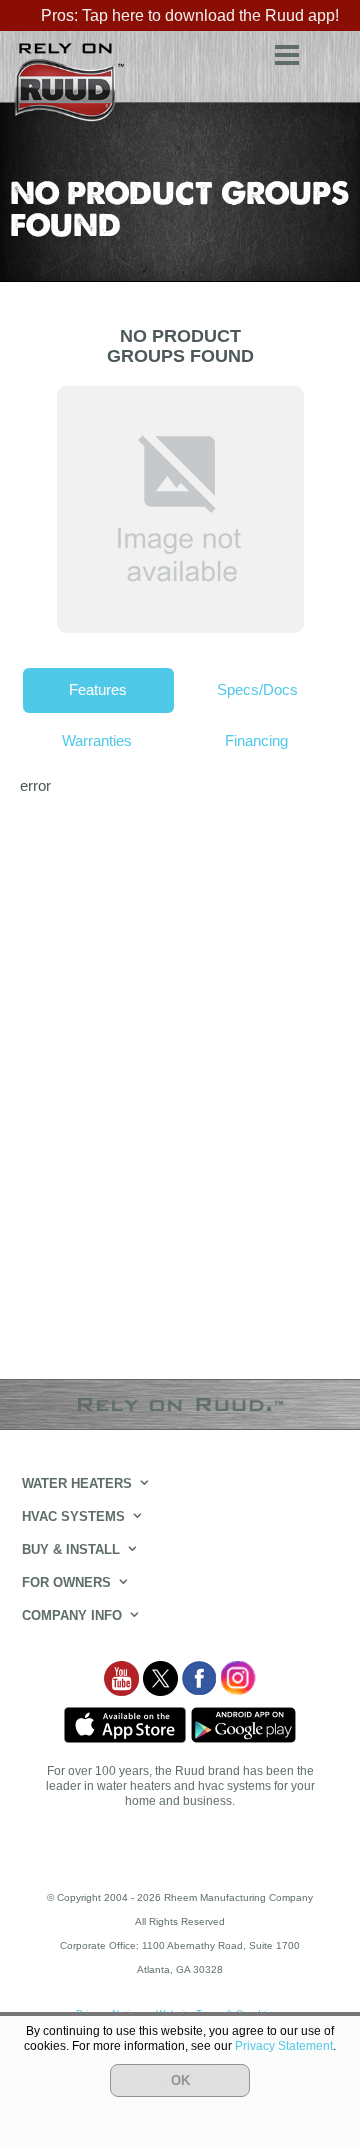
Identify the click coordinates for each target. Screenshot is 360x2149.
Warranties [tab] (97, 740)
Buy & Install (71, 1549)
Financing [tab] (256, 740)
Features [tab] (98, 689)
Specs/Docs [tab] (257, 689)
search (330, 51)
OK (180, 2080)
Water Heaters (77, 1483)
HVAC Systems (73, 1516)
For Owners (66, 1582)
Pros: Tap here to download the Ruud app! (190, 15)
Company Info (72, 1615)
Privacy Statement (284, 2046)
